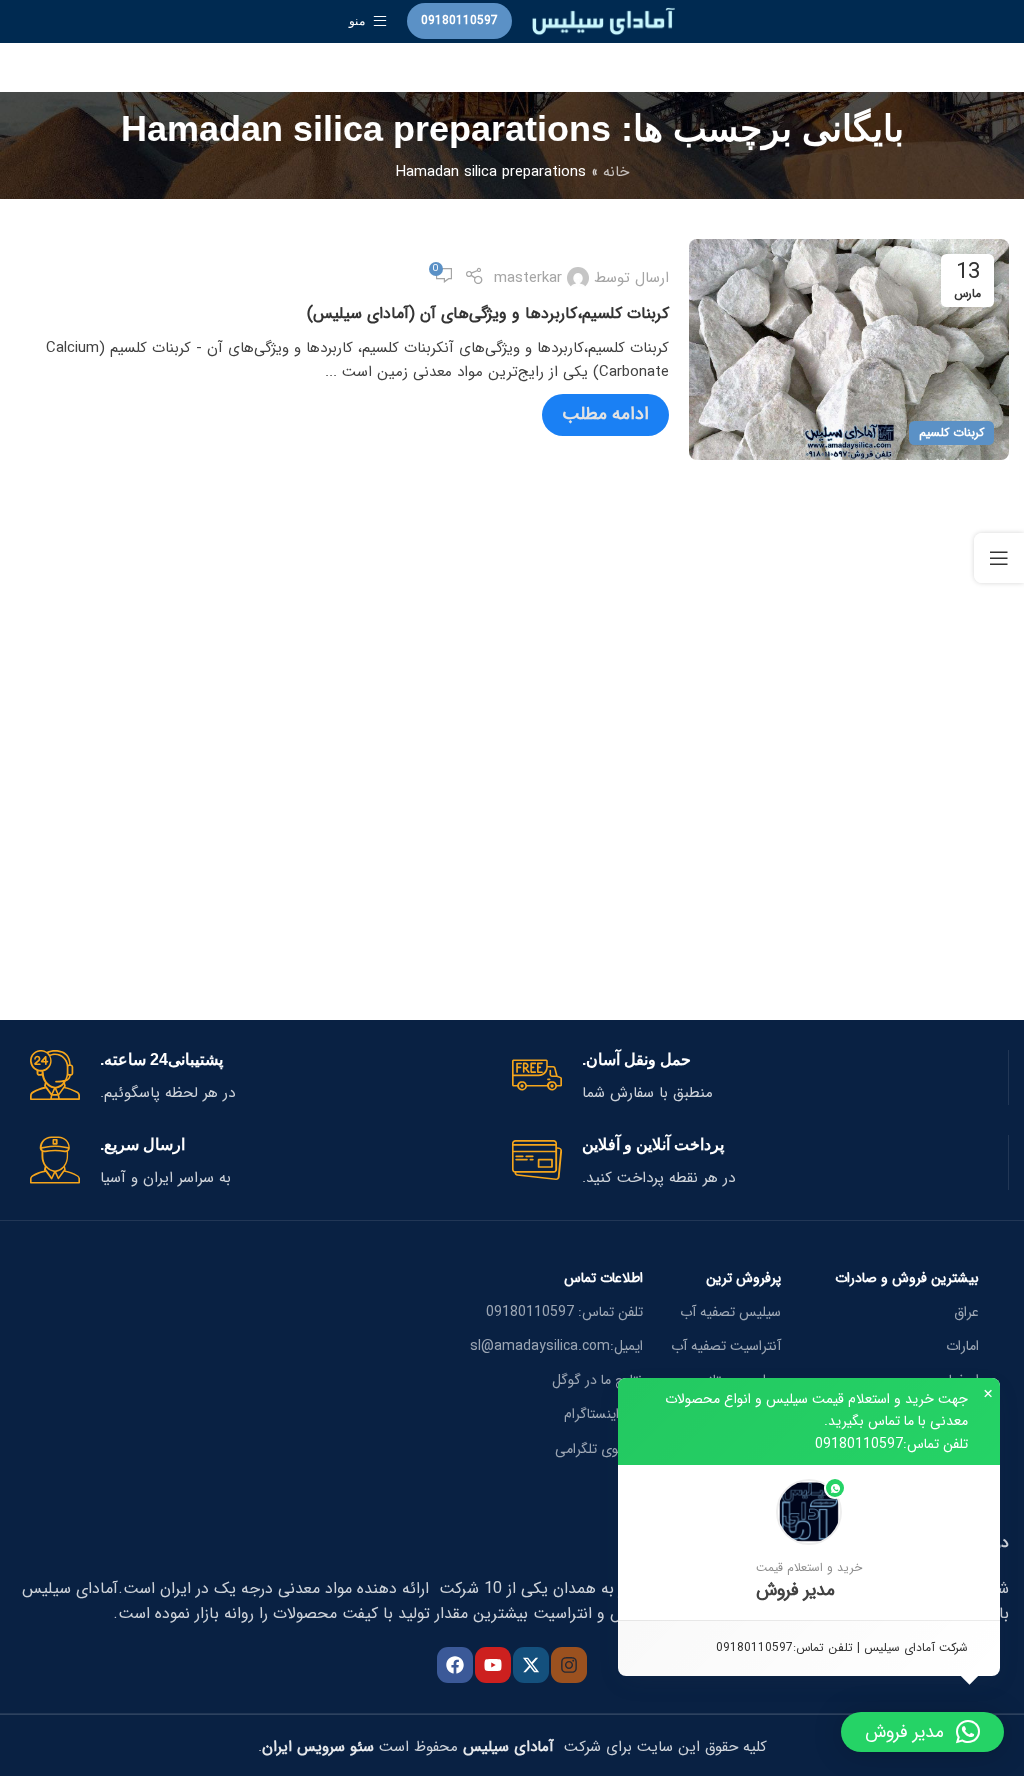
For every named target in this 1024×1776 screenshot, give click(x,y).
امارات (962, 1346)
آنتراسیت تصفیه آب (726, 1346)
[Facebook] (455, 1665)
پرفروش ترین (743, 1278)
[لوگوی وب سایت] (603, 20)
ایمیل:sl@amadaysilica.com (556, 1346)
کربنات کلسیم (951, 432)
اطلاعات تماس (603, 1278)
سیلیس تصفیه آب (730, 1312)
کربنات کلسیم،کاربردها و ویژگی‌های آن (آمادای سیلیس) (488, 313)
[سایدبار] (999, 558)
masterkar (528, 278)
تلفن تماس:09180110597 (891, 1444)
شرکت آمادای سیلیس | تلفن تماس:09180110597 (842, 1647)
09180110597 (459, 20)
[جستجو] (512, 68)
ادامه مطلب (605, 414)
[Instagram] (569, 1665)
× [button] (988, 1394)
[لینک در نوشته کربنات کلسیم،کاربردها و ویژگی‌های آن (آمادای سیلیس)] (849, 349)
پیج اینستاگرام (603, 1414)
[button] (809, 1542)
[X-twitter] (531, 1665)
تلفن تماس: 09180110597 (564, 1312)
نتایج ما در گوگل (597, 1380)
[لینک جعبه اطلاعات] (752, 1077)
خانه (616, 172)
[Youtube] (493, 1665)
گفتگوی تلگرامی (599, 1449)
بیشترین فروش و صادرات (907, 1278)
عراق (966, 1312)
